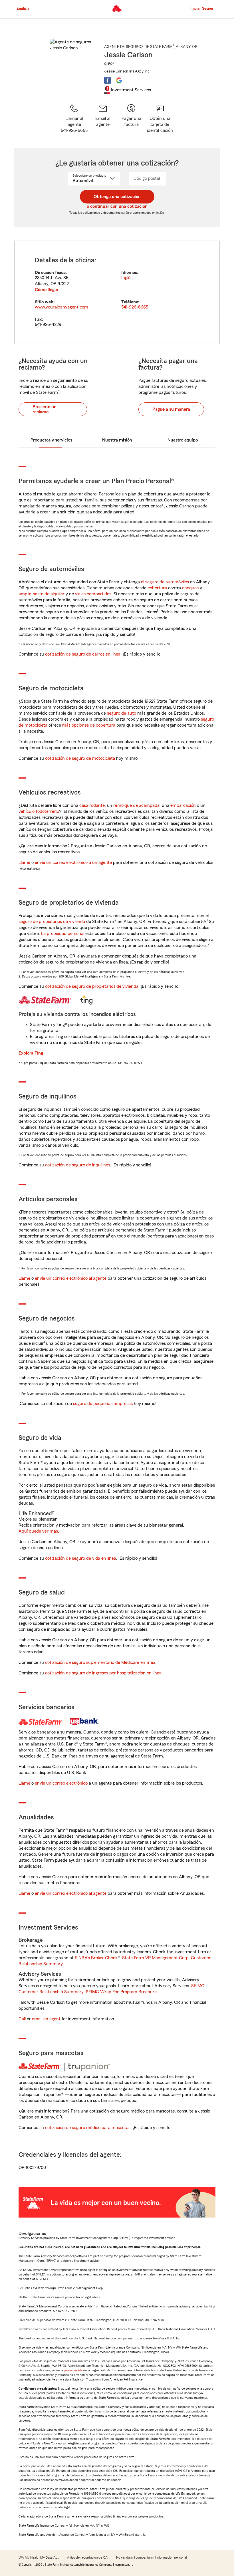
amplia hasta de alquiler (42, 594)
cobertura (157, 588)
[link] (103, 119)
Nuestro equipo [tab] (183, 440)
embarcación (183, 805)
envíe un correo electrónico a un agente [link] (73, 862)
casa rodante (92, 805)
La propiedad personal (63, 934)
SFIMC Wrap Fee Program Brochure (121, 1992)
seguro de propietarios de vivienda (52, 922)
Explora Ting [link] (31, 1053)
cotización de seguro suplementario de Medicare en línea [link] (100, 1662)
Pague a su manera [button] (171, 409)
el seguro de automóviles (165, 582)
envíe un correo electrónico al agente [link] (71, 1278)
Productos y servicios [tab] (51, 440)
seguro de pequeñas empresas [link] (102, 1404)
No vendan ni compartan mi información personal (151, 2557)
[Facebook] (108, 80)
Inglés (127, 278)
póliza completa (73, 2370)
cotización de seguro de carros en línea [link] (83, 654)
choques (190, 588)
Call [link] (22, 2019)
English (23, 9)
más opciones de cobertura (89, 725)
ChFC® (109, 64)
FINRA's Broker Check (96, 1958)
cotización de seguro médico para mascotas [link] (88, 2128)
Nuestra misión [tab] (117, 440)
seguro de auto (122, 713)
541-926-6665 (135, 307)
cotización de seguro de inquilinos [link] (78, 1165)
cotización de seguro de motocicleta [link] (80, 758)
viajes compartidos (93, 594)
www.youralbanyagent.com (61, 307)
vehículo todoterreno (39, 811)
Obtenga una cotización (117, 197)
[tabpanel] (117, 292)
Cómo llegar (47, 290)
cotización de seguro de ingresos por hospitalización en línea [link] (103, 1673)
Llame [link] (24, 862)
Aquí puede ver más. (39, 1531)
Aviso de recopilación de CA (87, 2557)
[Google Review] (119, 80)
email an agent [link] (46, 2019)
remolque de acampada (136, 805)
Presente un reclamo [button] (45, 409)
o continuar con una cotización (117, 206)
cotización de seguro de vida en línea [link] (81, 1558)
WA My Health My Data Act (39, 2557)
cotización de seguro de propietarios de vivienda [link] (92, 986)
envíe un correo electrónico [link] (61, 1783)
